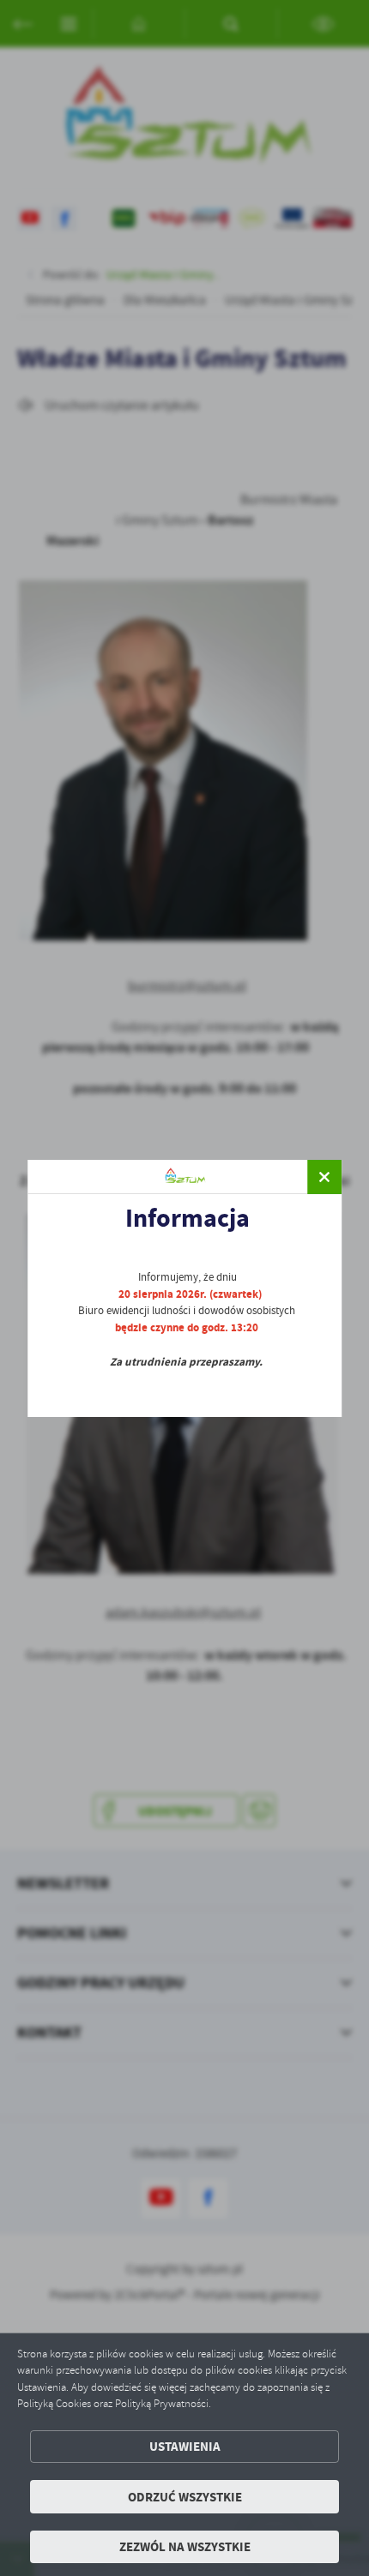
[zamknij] (324, 1177)
